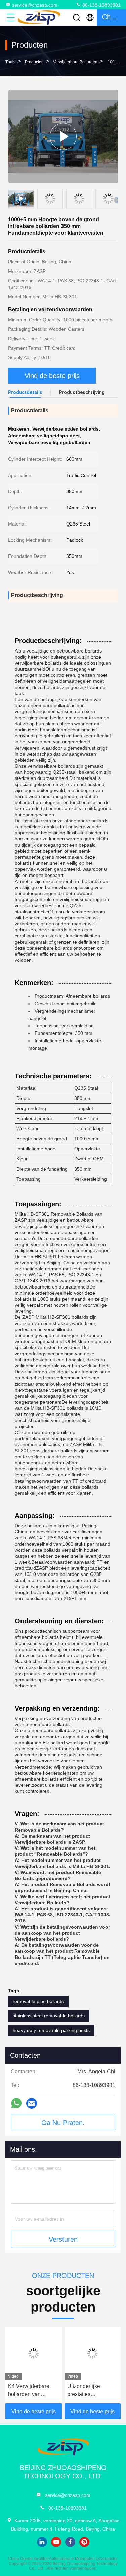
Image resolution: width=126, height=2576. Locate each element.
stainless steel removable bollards (49, 2016)
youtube (56, 2542)
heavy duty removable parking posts (51, 2030)
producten (34, 62)
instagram (84, 2542)
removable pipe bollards (38, 2001)
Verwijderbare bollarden (75, 62)
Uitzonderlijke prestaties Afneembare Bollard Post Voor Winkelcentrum (91, 2391)
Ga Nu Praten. (63, 2123)
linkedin (42, 2542)
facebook (70, 2542)
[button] (118, 200)
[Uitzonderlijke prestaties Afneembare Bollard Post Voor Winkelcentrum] (93, 2353)
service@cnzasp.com (35, 5)
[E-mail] (32, 2104)
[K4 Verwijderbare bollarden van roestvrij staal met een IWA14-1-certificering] (34, 2353)
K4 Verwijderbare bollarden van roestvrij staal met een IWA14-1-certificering (29, 2391)
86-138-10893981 (101, 5)
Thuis (10, 62)
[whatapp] (16, 2103)
